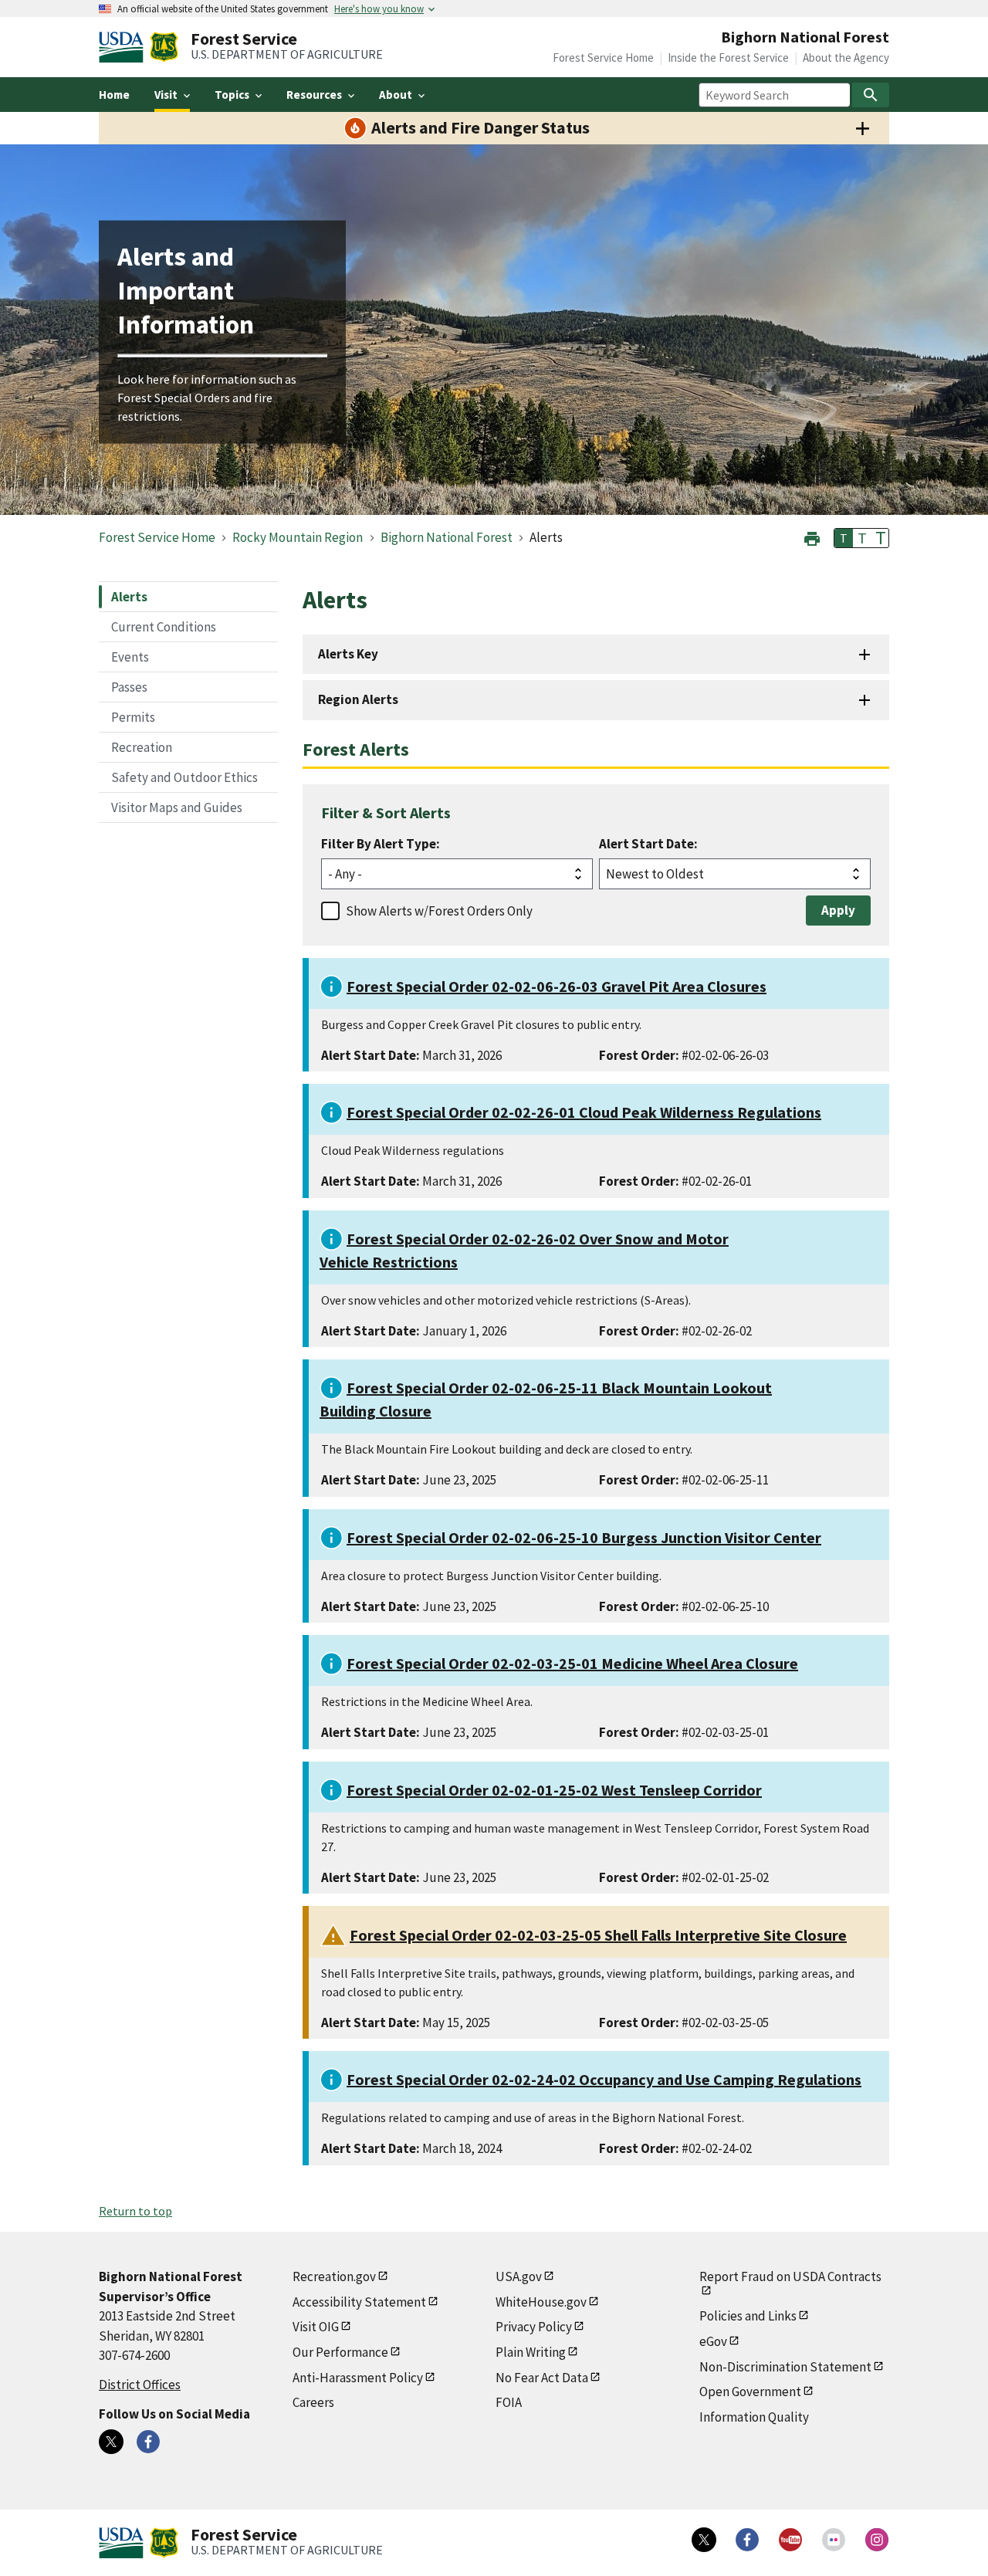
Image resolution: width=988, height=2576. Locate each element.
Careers (313, 2402)
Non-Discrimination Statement (785, 2367)
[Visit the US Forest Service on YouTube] (790, 2540)
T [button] (844, 538)
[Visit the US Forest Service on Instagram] (877, 2540)
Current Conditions (164, 627)
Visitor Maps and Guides (177, 807)
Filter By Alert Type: (381, 844)
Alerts (129, 597)
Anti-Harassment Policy (358, 2378)
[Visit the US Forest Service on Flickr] (834, 2540)
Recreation (142, 747)
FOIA (509, 2402)
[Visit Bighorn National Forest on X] (111, 2442)
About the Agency (846, 58)
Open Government (750, 2392)
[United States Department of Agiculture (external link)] (124, 47)
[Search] (871, 95)
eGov (713, 2341)
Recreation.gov (334, 2276)
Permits (133, 717)
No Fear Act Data (542, 2378)
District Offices (140, 2385)
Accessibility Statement (359, 2302)
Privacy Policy (534, 2327)
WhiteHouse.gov (541, 2302)
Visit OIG (316, 2327)
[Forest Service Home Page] (164, 47)
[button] (812, 537)
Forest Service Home (603, 58)
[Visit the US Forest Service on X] (704, 2540)
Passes (129, 687)
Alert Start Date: (648, 844)
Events (130, 657)
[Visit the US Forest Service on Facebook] (747, 2540)
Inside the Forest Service (728, 58)
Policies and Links (748, 2316)
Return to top (135, 2211)
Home (114, 95)
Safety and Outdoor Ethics (184, 777)
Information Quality (754, 2417)
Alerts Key (348, 654)
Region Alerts (358, 699)
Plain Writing (531, 2352)
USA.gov (519, 2276)
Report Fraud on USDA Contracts (790, 2276)
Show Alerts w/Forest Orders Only (439, 911)
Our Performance (340, 2352)
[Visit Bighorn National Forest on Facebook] (148, 2442)
